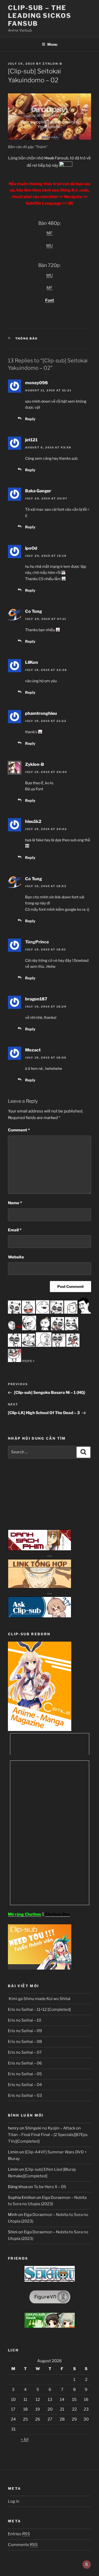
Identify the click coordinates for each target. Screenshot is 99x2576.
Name (15, 1203)
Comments (23, 2545)
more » (28, 1361)
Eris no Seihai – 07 (25, 2052)
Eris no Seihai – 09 (25, 2031)
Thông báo (27, 338)
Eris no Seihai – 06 (25, 2063)
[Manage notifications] (87, 2564)
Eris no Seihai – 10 (25, 2020)
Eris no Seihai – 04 (25, 2085)
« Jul (25, 2439)
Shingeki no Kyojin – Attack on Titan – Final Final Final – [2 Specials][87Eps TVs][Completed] (48, 2135)
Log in (14, 2501)
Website (16, 1257)
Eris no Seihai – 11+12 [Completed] (39, 2010)
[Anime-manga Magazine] (40, 1730)
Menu (52, 44)
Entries (19, 2534)
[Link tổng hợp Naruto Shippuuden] (40, 1587)
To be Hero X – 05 (50, 2187)
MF (49, 233)
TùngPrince (37, 942)
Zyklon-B (52, 64)
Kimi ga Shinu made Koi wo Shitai (39, 1999)
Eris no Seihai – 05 (25, 2074)
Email (15, 1230)
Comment (19, 1130)
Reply (30, 419)
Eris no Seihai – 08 (25, 2042)
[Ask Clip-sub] (40, 1616)
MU (49, 246)
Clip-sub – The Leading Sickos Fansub (40, 16)
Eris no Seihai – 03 (25, 2096)
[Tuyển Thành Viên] (40, 1968)
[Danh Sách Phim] (40, 1549)
